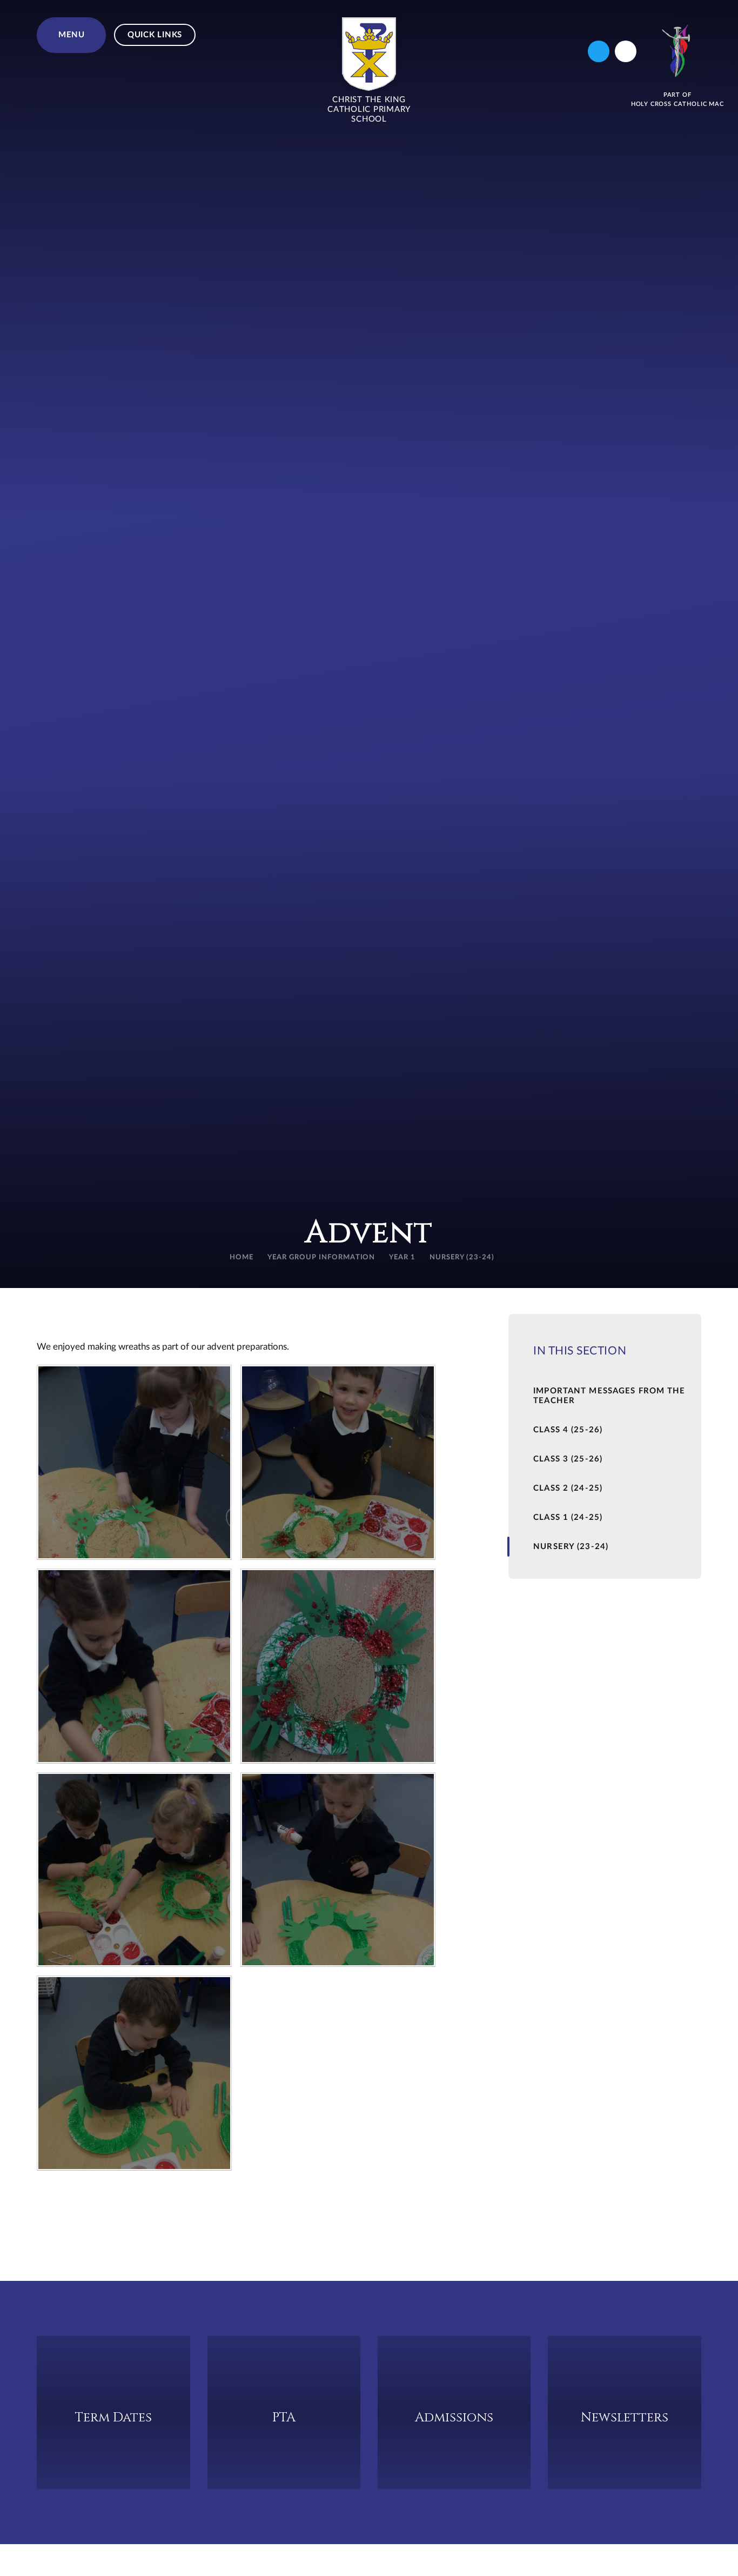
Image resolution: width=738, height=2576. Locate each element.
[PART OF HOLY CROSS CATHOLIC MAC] (677, 51)
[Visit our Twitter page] (599, 51)
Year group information (321, 1257)
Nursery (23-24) (462, 1257)
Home (241, 1257)
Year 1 (402, 1257)
